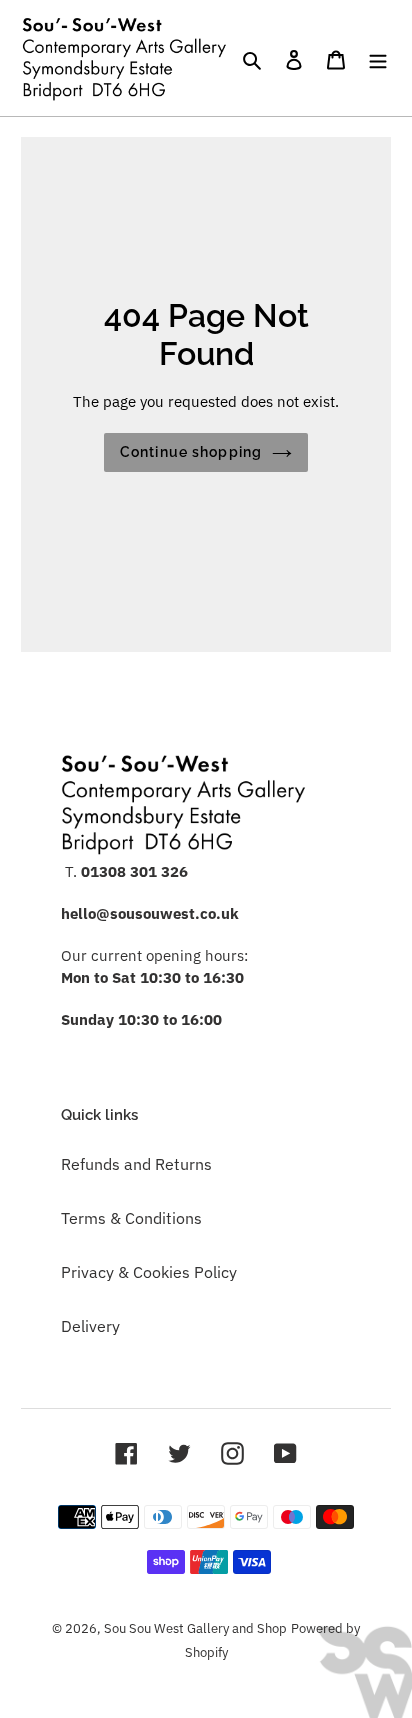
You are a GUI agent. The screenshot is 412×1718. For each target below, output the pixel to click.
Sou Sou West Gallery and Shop (195, 1628)
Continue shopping (191, 452)
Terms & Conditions (131, 1218)
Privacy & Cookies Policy (149, 1272)
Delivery (90, 1326)
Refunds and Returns (136, 1164)
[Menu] (378, 58)
